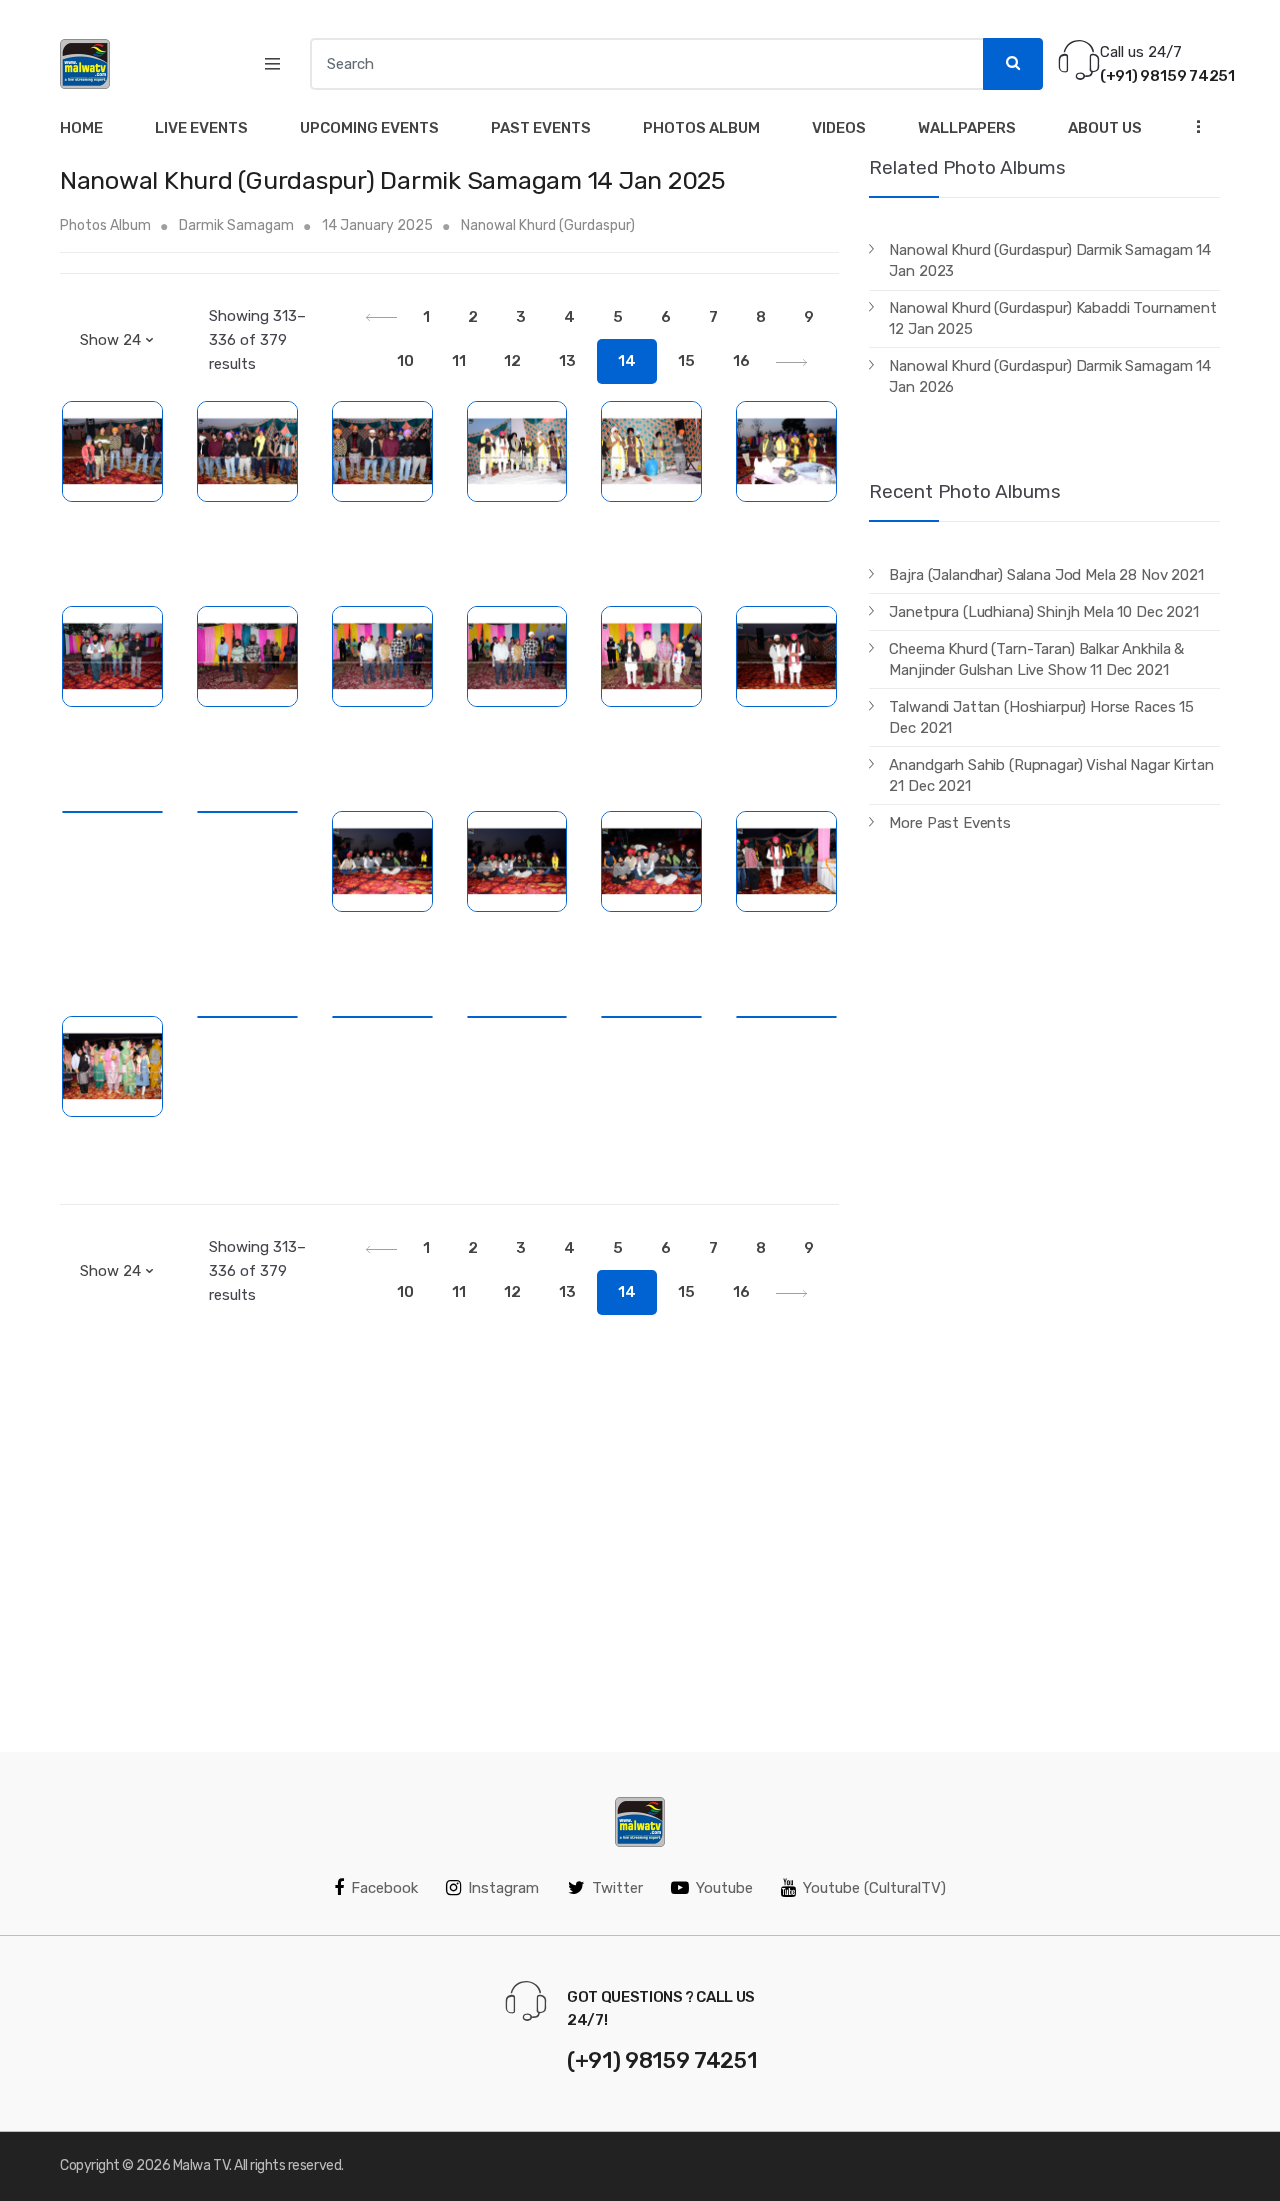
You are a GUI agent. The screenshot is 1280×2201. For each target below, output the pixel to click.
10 (405, 361)
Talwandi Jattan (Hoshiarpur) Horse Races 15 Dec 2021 (1041, 717)
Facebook (384, 1888)
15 (686, 361)
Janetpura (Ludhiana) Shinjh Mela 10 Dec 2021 (1043, 612)
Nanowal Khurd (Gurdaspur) (548, 225)
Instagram (503, 1888)
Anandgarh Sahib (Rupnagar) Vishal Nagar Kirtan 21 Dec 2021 (1051, 775)
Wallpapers (967, 128)
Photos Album (701, 128)
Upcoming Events (369, 128)
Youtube (724, 1888)
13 (567, 361)
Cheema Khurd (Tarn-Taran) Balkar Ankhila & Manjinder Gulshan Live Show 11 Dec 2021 (1036, 659)
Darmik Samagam (236, 225)
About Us (1105, 128)
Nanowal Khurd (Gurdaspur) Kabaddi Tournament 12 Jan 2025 (1052, 318)
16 (741, 361)
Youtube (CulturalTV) (874, 1888)
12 (512, 361)
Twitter (617, 1888)
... (1193, 125)
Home (81, 128)
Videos (839, 128)
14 (627, 361)
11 (459, 361)
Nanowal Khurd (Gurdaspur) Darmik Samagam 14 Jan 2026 (1050, 376)
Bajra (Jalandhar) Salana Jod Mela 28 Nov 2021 (1046, 575)
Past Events (541, 128)
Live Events (201, 128)
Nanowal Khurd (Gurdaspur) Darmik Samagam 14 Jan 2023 (1050, 260)
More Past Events (950, 823)
